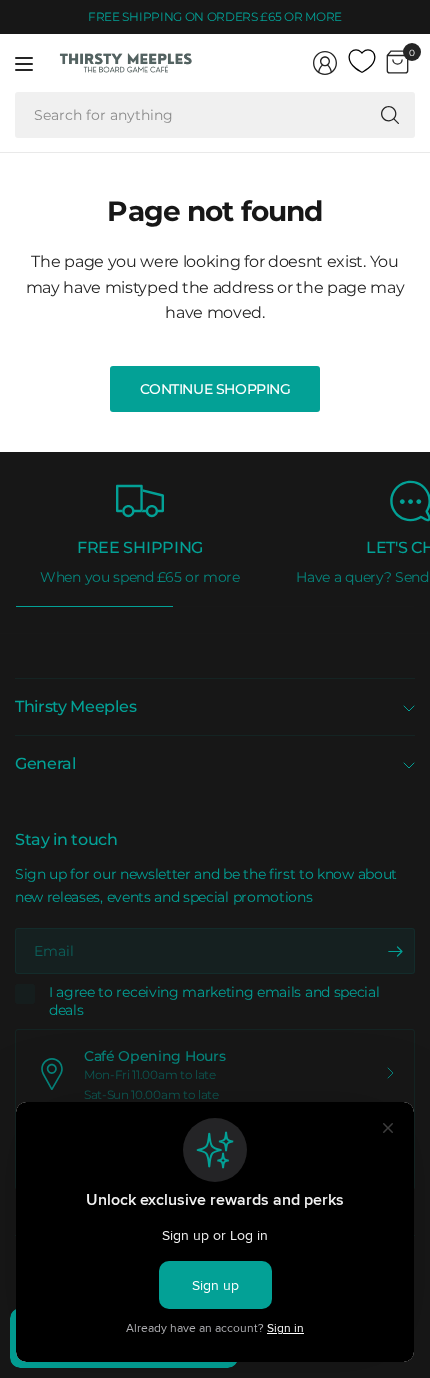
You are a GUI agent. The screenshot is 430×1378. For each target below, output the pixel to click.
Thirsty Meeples (75, 706)
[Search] (390, 115)
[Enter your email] (395, 951)
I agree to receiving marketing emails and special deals (214, 1001)
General (45, 763)
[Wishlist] (362, 62)
